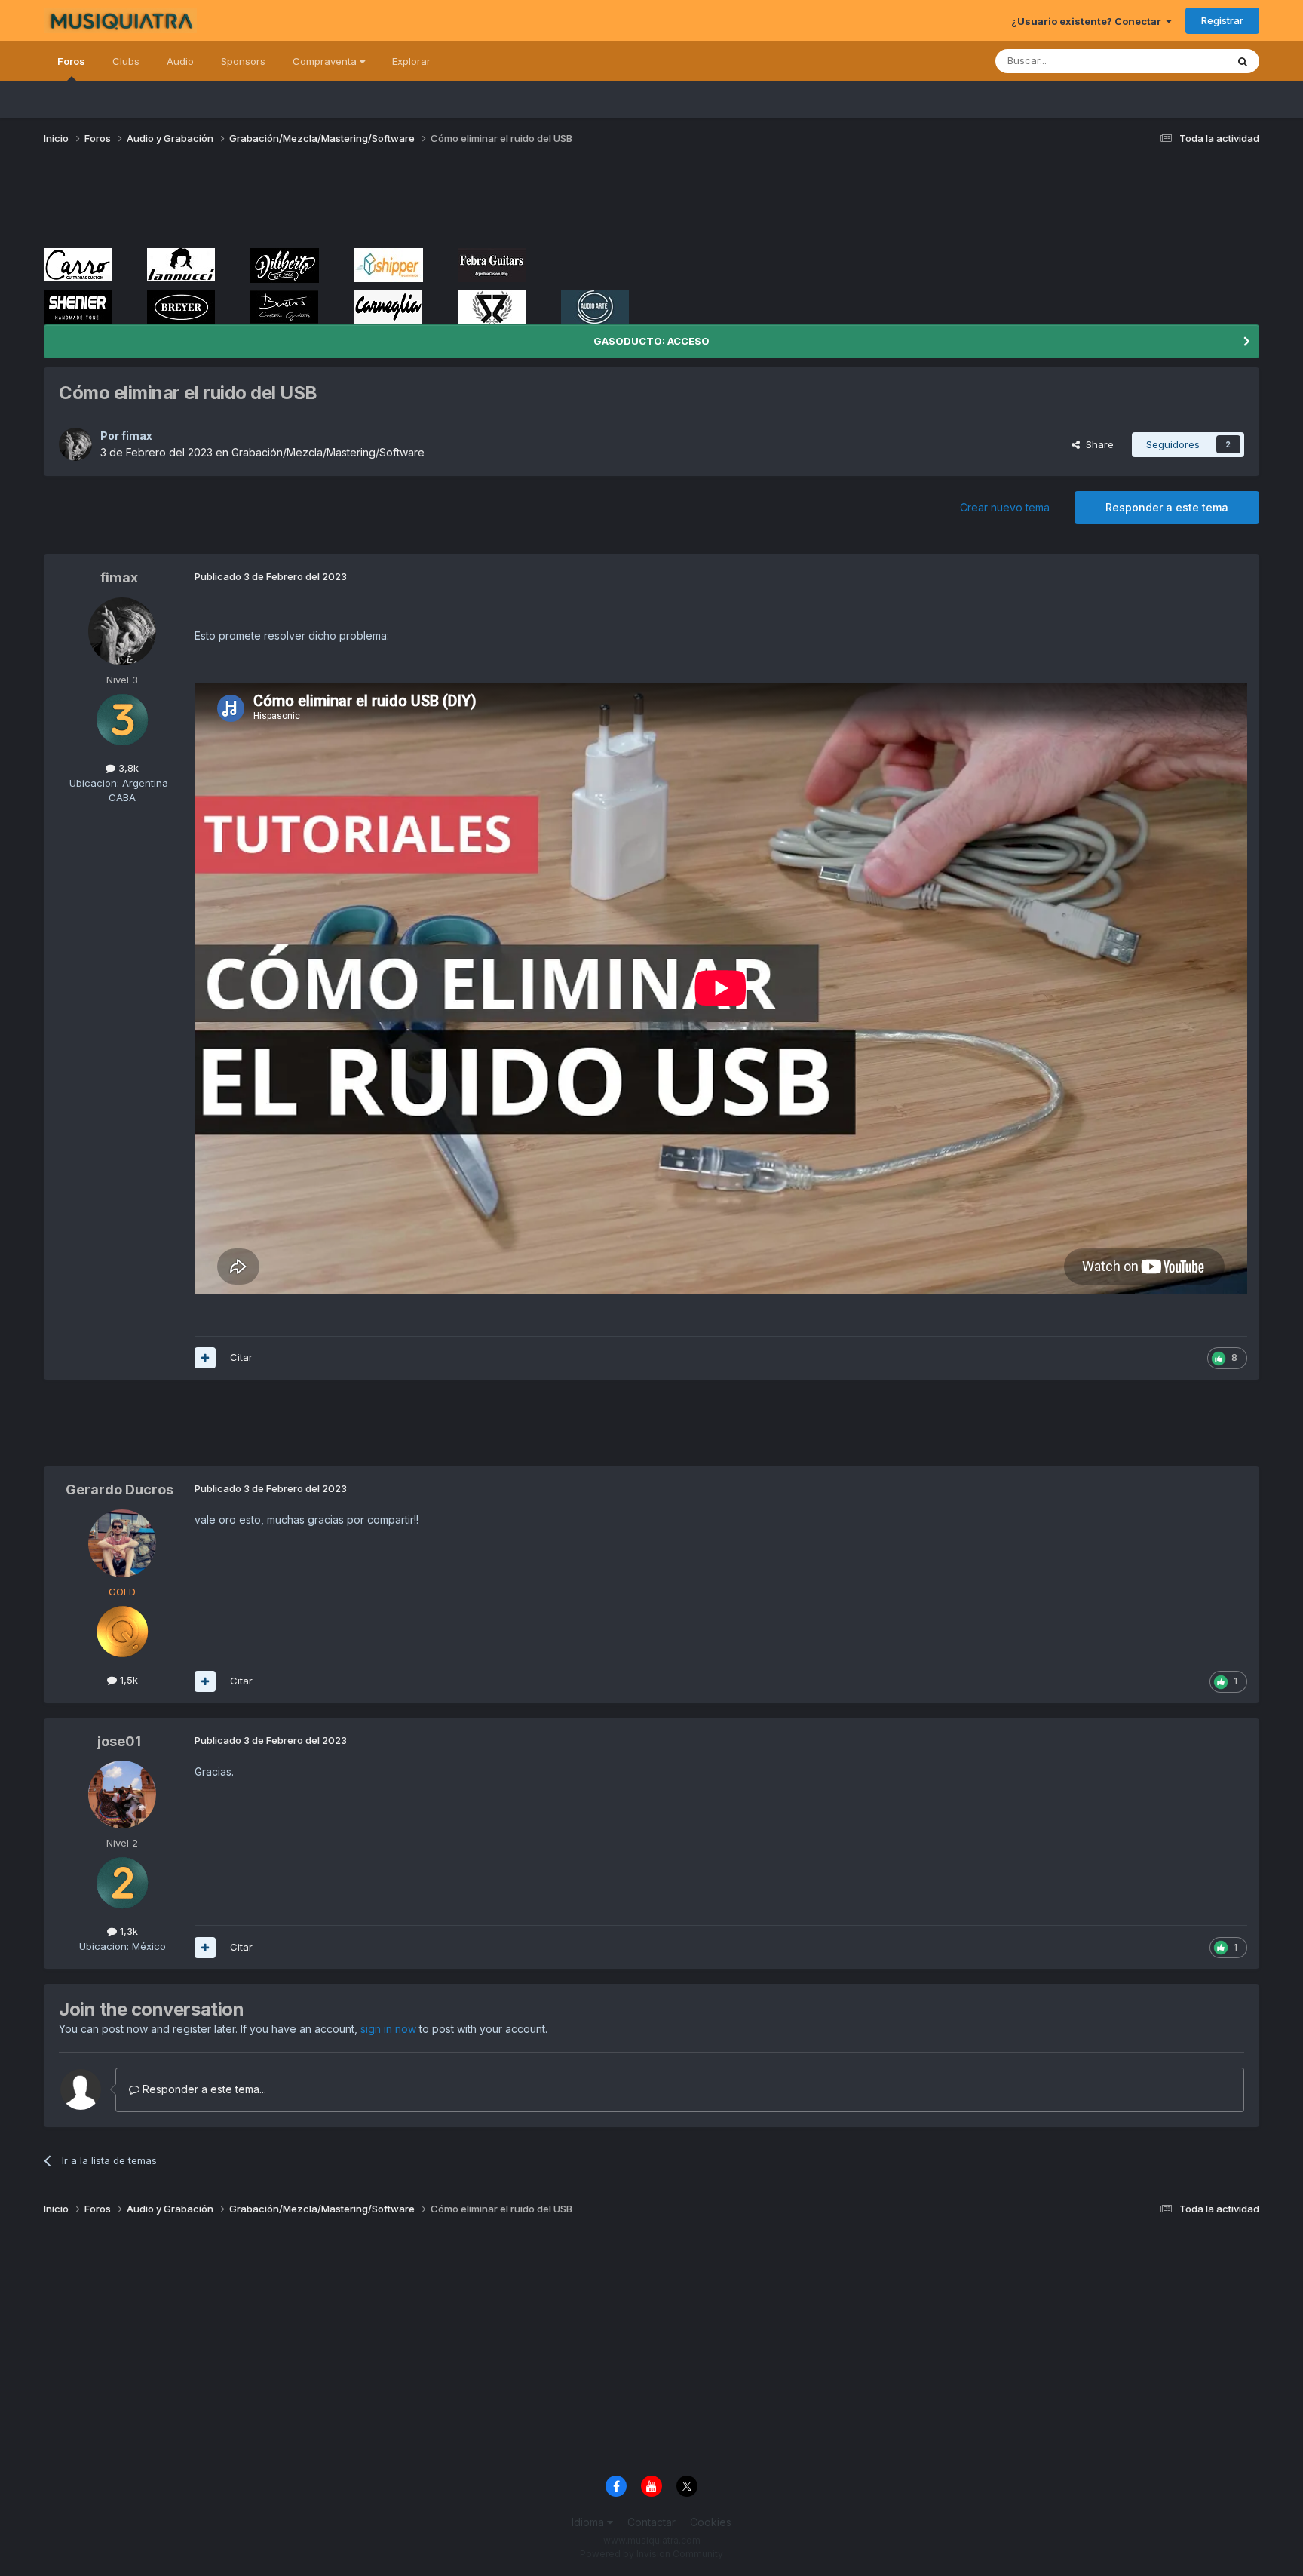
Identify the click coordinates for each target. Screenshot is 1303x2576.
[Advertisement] (318, 202)
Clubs (126, 61)
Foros (71, 61)
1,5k (127, 1680)
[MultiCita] (205, 1358)
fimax (137, 436)
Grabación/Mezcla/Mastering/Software (328, 452)
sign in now (388, 2029)
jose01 (119, 1741)
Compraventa (326, 61)
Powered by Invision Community (651, 2554)
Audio (180, 61)
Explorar (411, 61)
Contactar (651, 2522)
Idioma (589, 2522)
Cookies (711, 2522)
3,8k (127, 768)
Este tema (1183, 61)
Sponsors (243, 61)
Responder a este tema (1167, 507)
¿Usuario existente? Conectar (1088, 21)
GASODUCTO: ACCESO (651, 341)
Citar (241, 1357)
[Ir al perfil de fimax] (75, 444)
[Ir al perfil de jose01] (122, 1795)
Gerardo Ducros (120, 1489)
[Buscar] (1243, 61)
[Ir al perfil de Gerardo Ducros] (122, 1543)
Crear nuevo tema (1005, 507)
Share (1097, 444)
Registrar (1222, 20)
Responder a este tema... (203, 2089)
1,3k (127, 1931)
